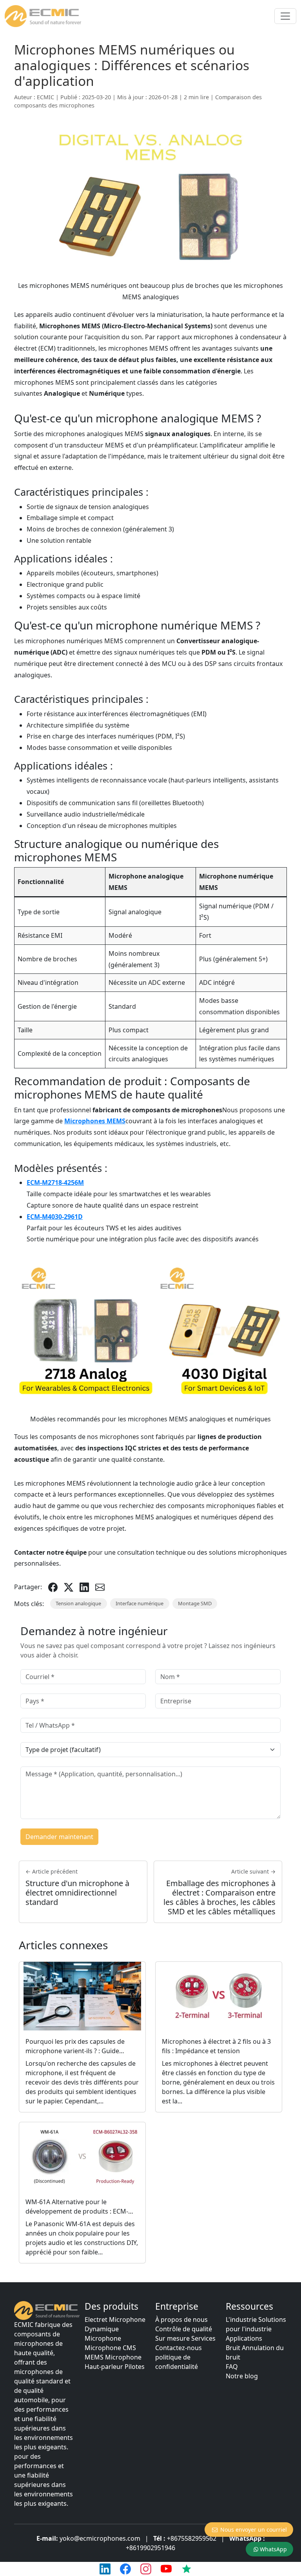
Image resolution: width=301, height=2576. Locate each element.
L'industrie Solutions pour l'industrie (256, 2324)
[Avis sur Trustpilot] (187, 2569)
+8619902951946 (150, 2548)
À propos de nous (181, 2319)
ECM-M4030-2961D (55, 1217)
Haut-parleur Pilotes (115, 2367)
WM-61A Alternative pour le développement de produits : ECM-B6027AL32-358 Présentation (77, 2211)
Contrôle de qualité (184, 2329)
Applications (244, 2338)
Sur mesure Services (185, 2338)
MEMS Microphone (113, 2357)
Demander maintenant (59, 1837)
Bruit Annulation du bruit (255, 2352)
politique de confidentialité (177, 2362)
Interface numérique (140, 1603)
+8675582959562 (192, 2538)
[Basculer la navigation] (285, 16)
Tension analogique (78, 1603)
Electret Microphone (115, 2319)
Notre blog (242, 2376)
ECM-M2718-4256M (55, 1182)
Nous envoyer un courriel (254, 2530)
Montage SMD (195, 1603)
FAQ (232, 2367)
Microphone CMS (110, 2348)
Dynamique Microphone (103, 2334)
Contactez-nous (179, 2348)
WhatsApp (273, 2549)
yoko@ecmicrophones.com (100, 2538)
